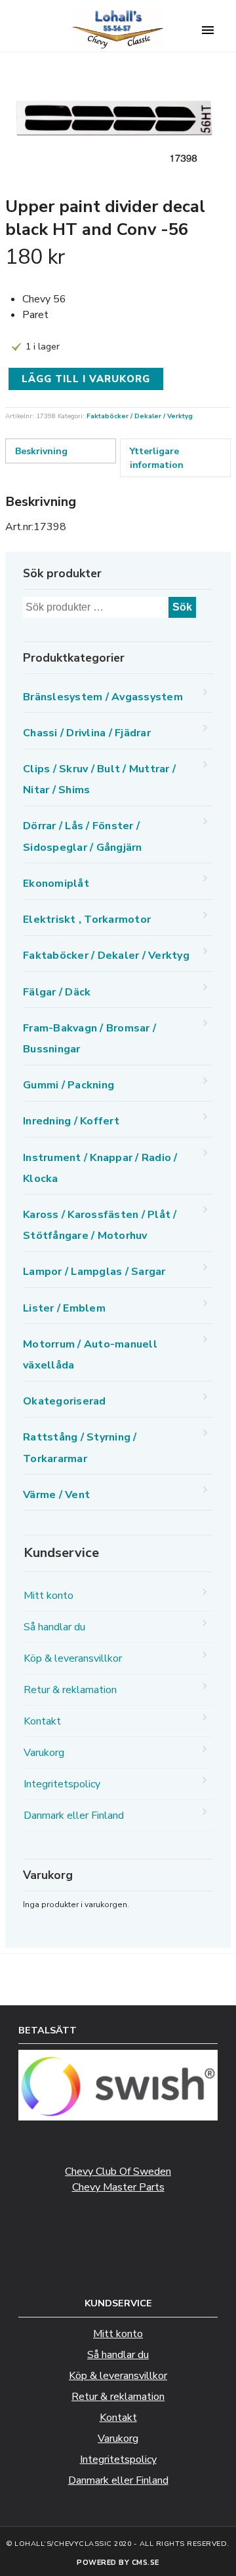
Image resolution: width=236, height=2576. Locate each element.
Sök (182, 607)
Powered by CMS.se (118, 2563)
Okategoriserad (65, 1401)
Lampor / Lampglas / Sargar (94, 1272)
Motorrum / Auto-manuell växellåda (90, 1355)
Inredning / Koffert (71, 1121)
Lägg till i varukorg (86, 379)
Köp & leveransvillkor (73, 1658)
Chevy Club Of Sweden (118, 2172)
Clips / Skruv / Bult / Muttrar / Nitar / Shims (99, 779)
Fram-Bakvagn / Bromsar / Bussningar (89, 1039)
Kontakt (42, 1721)
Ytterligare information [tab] (157, 458)
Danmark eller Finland (74, 1816)
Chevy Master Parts (118, 2187)
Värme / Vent (56, 1495)
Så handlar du (54, 1627)
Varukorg (44, 1753)
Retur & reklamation (70, 1690)
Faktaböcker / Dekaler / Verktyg (140, 416)
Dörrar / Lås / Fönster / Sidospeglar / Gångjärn (83, 836)
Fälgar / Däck (57, 992)
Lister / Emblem (64, 1308)
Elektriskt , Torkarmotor (87, 920)
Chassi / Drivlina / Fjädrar (87, 733)
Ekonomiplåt (56, 884)
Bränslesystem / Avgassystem (103, 697)
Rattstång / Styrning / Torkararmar (80, 1448)
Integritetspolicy (62, 1784)
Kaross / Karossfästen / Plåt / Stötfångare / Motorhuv (100, 1225)
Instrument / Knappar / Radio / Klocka (100, 1168)
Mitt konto (49, 1596)
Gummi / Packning (69, 1085)
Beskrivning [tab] (41, 451)
